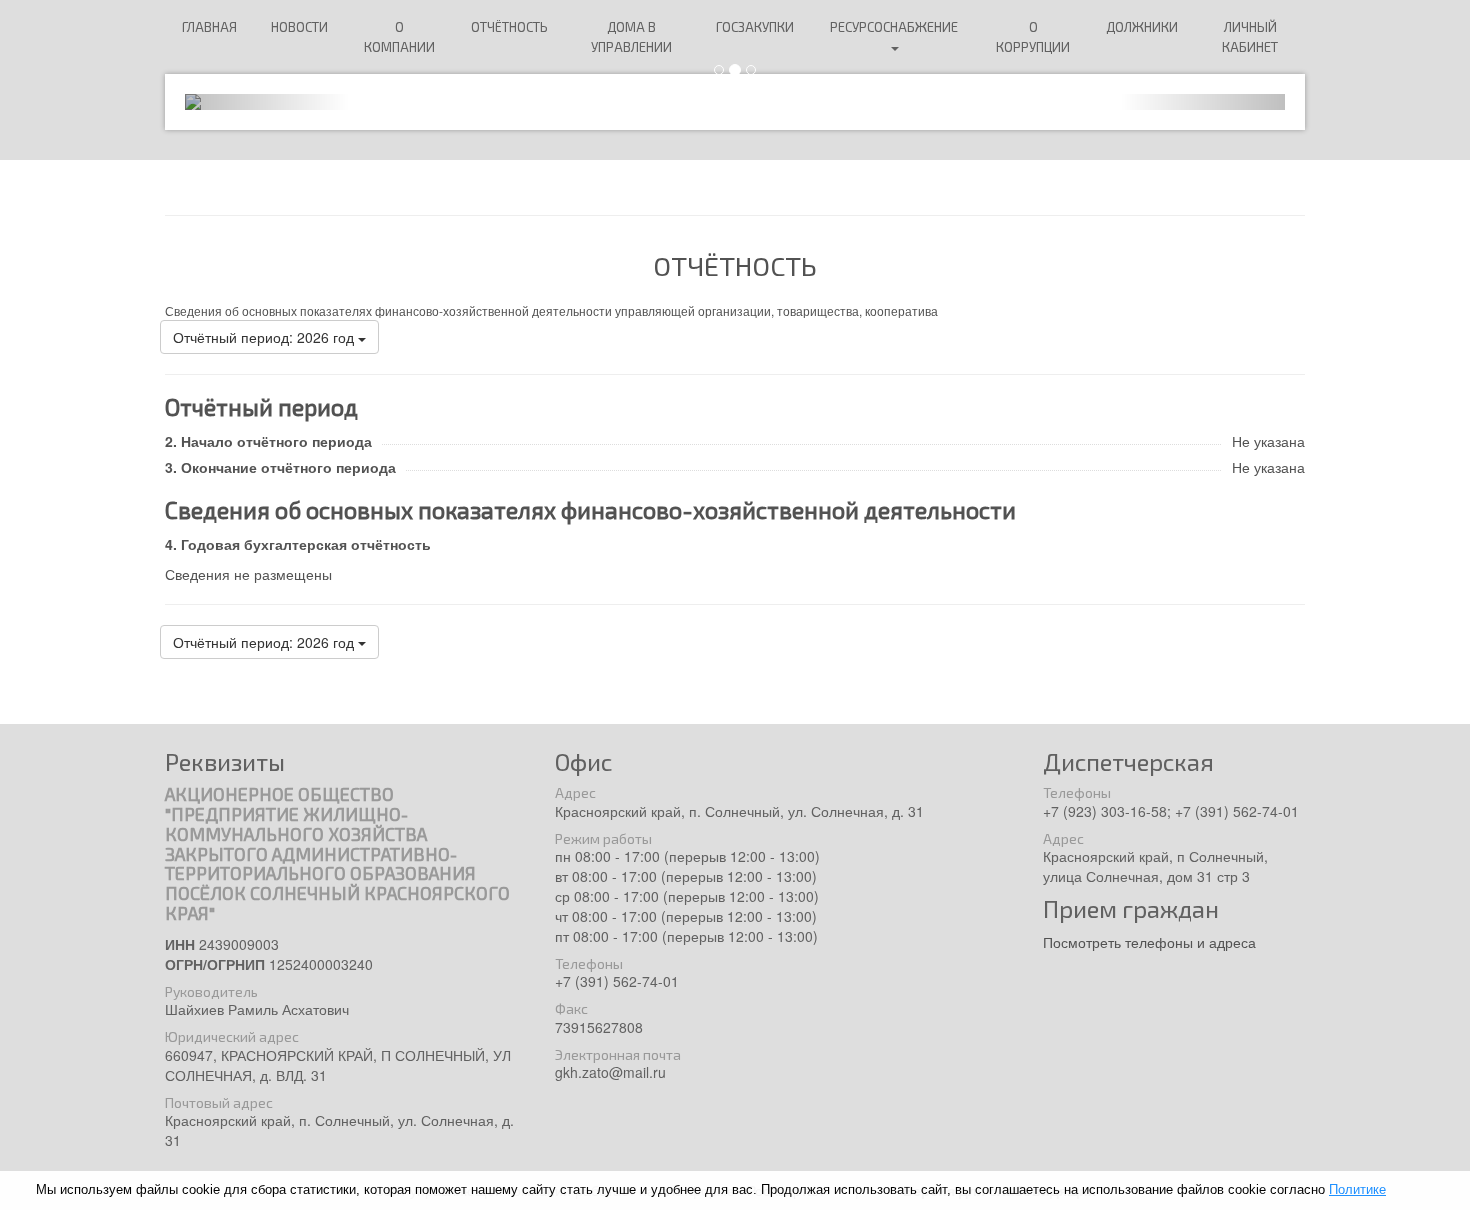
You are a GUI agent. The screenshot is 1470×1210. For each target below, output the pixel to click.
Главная (209, 27)
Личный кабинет (1250, 37)
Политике (1357, 1189)
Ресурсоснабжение (894, 27)
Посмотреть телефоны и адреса (1149, 942)
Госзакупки (755, 27)
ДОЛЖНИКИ (1142, 27)
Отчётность (509, 27)
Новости (299, 27)
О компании (399, 37)
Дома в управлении (631, 37)
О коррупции (1033, 37)
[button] (267, 102)
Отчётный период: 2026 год (265, 337)
